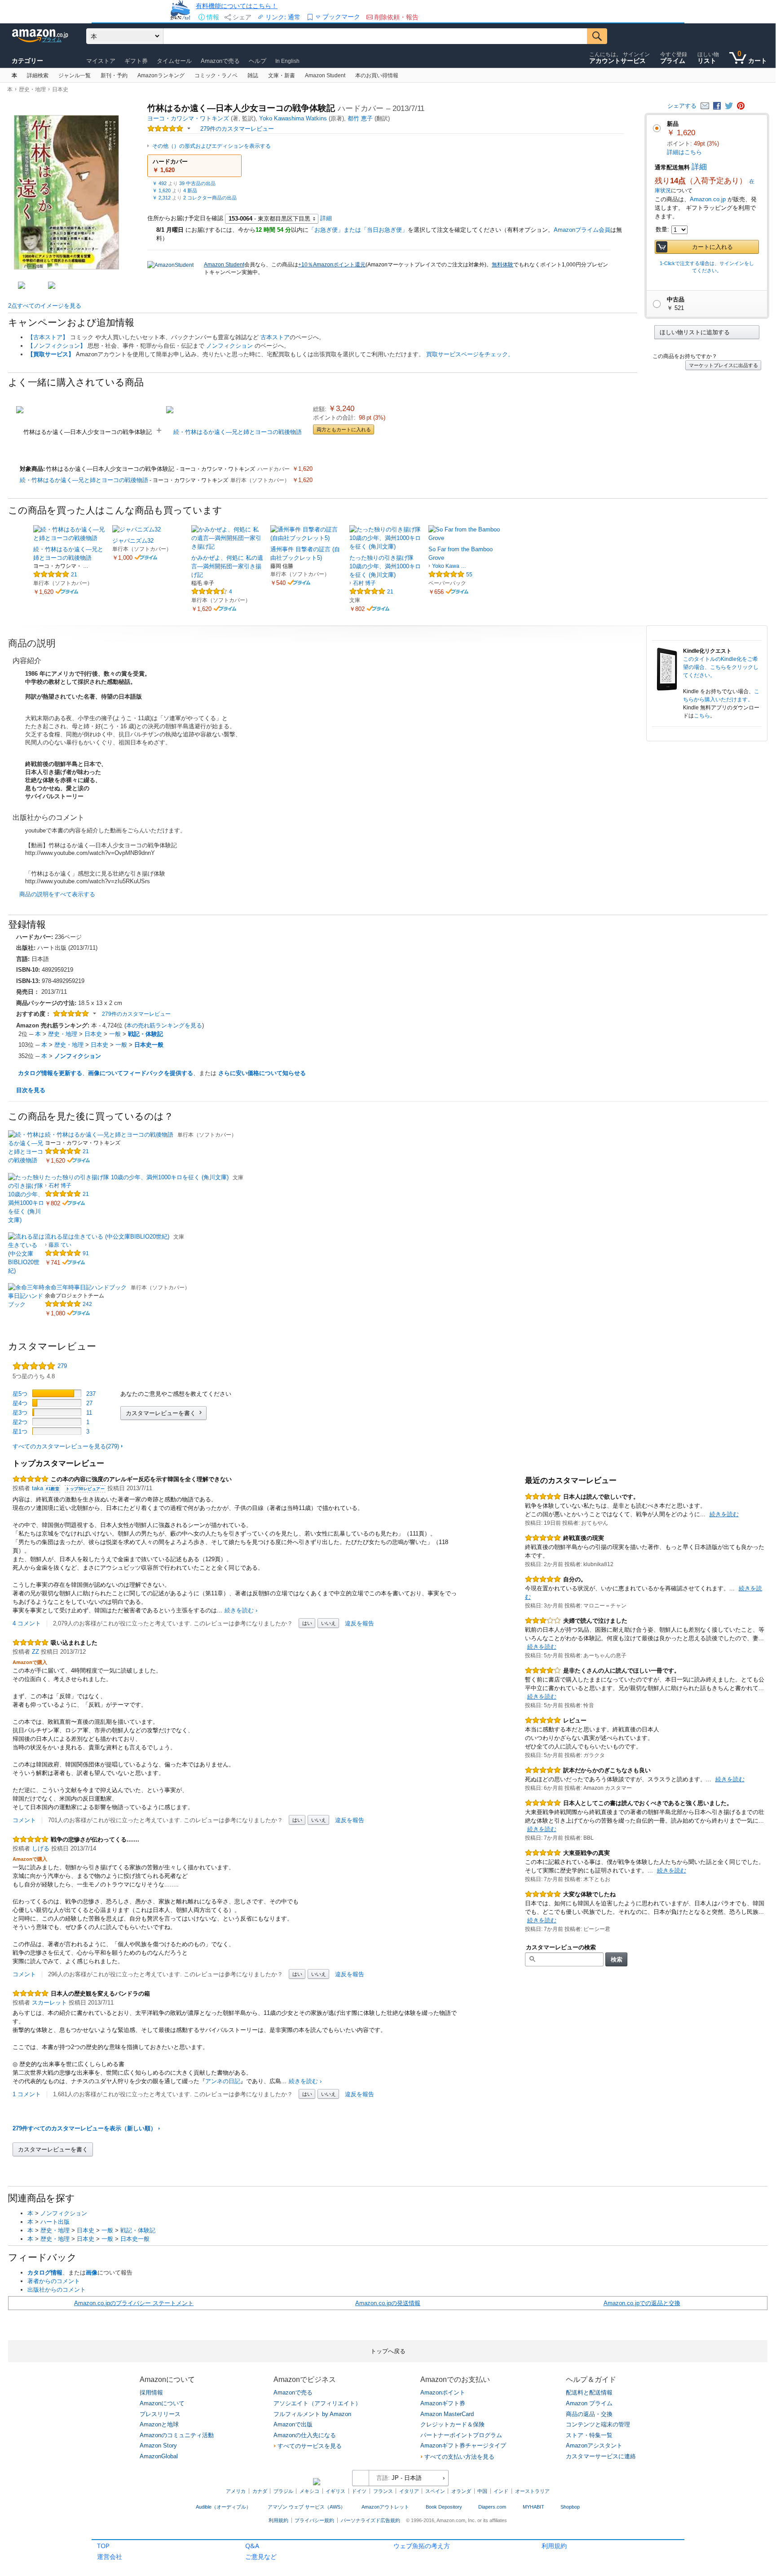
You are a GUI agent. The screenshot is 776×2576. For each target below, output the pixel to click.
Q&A (252, 2546)
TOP (103, 2546)
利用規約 (554, 2546)
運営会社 (110, 2556)
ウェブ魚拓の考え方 (422, 2546)
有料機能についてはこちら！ (237, 6)
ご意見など (261, 2556)
